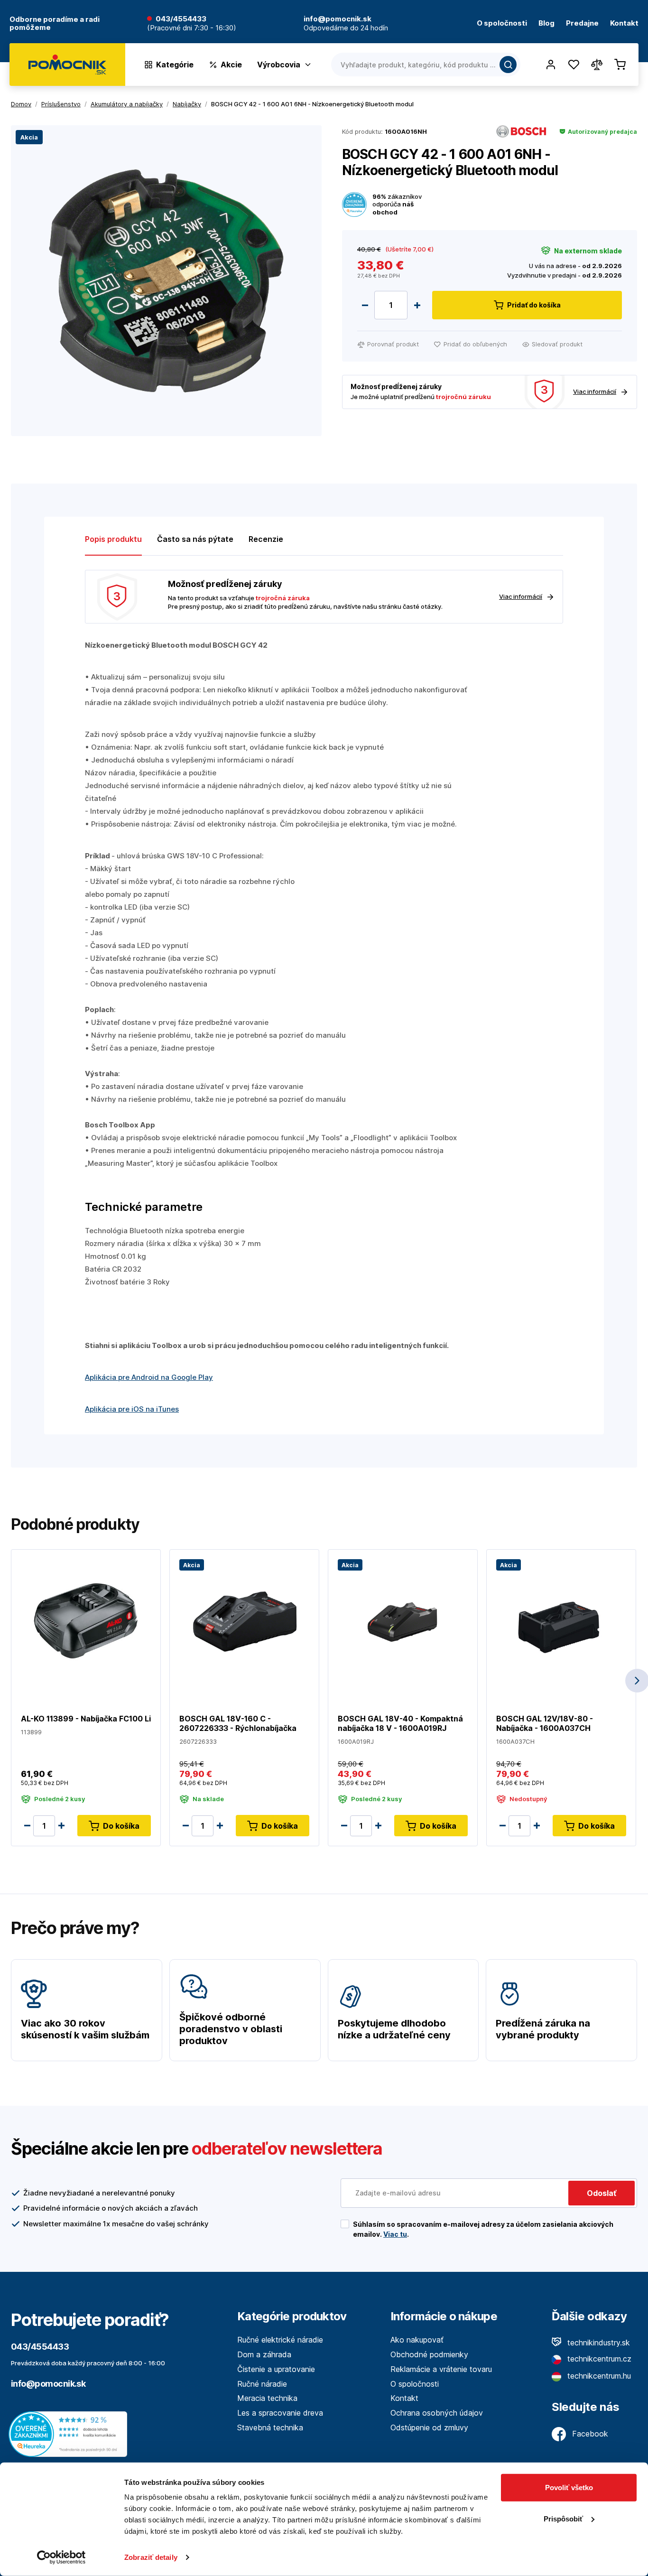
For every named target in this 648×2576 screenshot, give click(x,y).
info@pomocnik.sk (48, 2384)
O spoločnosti (502, 23)
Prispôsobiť (563, 2518)
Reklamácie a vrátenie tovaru (441, 2369)
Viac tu (395, 2234)
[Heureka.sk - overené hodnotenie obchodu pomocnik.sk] (70, 2434)
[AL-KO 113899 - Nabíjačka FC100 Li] (86, 1620)
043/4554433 (181, 19)
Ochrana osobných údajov (437, 2413)
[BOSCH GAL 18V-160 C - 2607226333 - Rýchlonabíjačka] (244, 1620)
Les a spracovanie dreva (280, 2413)
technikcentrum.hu (598, 2376)
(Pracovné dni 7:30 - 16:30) (192, 28)
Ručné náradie (262, 2384)
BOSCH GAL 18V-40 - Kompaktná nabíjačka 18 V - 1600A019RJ (400, 1723)
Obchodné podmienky (429, 2354)
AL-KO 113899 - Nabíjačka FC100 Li (86, 1719)
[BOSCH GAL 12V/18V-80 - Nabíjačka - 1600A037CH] (561, 1620)
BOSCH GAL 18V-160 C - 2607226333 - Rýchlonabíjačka (238, 1723)
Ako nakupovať (417, 2340)
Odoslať (602, 2193)
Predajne (582, 23)
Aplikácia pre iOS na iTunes (132, 1409)
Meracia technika (267, 2398)
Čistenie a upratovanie (276, 2369)
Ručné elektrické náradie (280, 2340)
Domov (21, 104)
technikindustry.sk (597, 2343)
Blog (546, 23)
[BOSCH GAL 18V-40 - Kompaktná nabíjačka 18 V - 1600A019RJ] (403, 1620)
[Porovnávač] (597, 65)
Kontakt (624, 23)
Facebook (589, 2434)
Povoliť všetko (569, 2488)
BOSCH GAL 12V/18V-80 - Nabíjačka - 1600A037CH (545, 1723)
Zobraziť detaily (151, 2557)
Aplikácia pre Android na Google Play (149, 1377)
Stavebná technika (270, 2427)
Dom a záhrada (264, 2354)
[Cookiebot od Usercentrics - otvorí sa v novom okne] (61, 2557)
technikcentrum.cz (598, 2359)
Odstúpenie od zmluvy (429, 2427)
